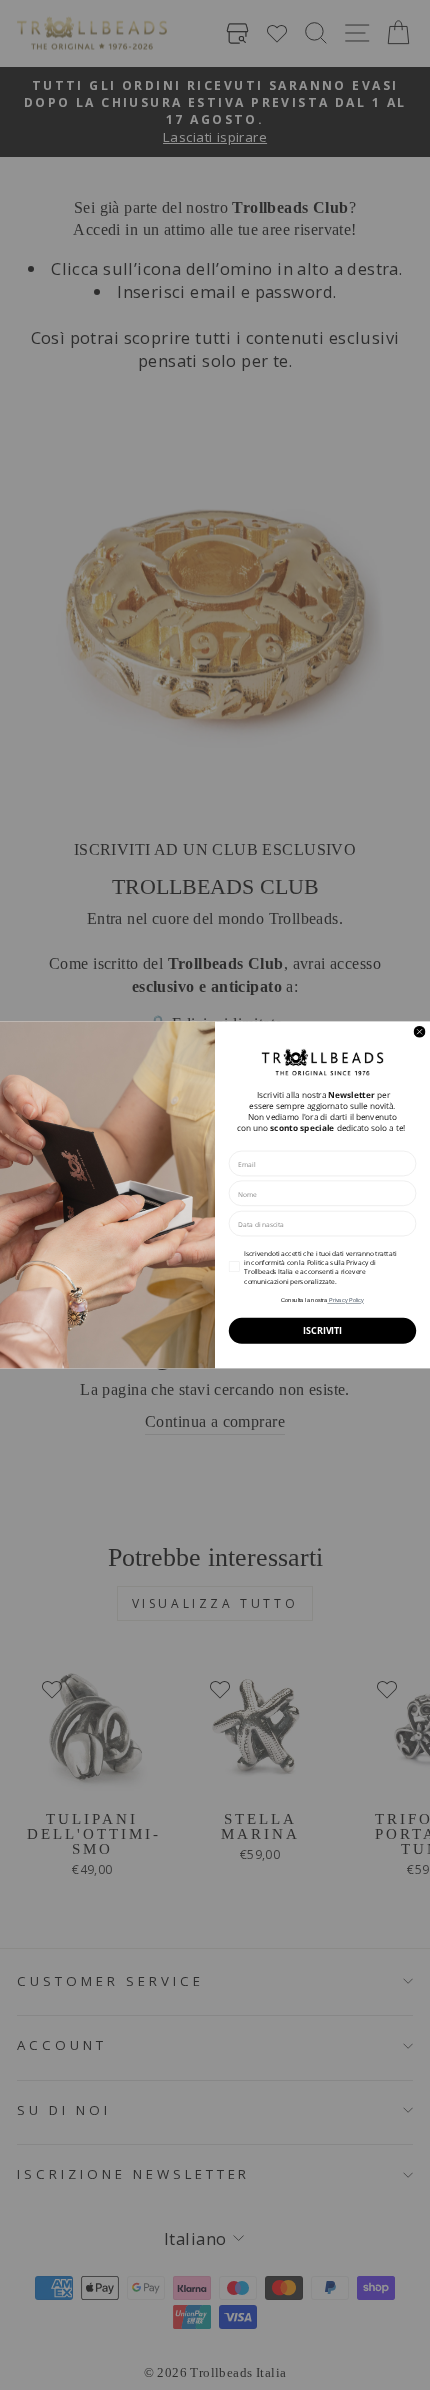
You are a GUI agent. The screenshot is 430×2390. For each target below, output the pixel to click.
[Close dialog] (419, 1032)
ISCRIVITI (322, 1331)
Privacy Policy (345, 1300)
